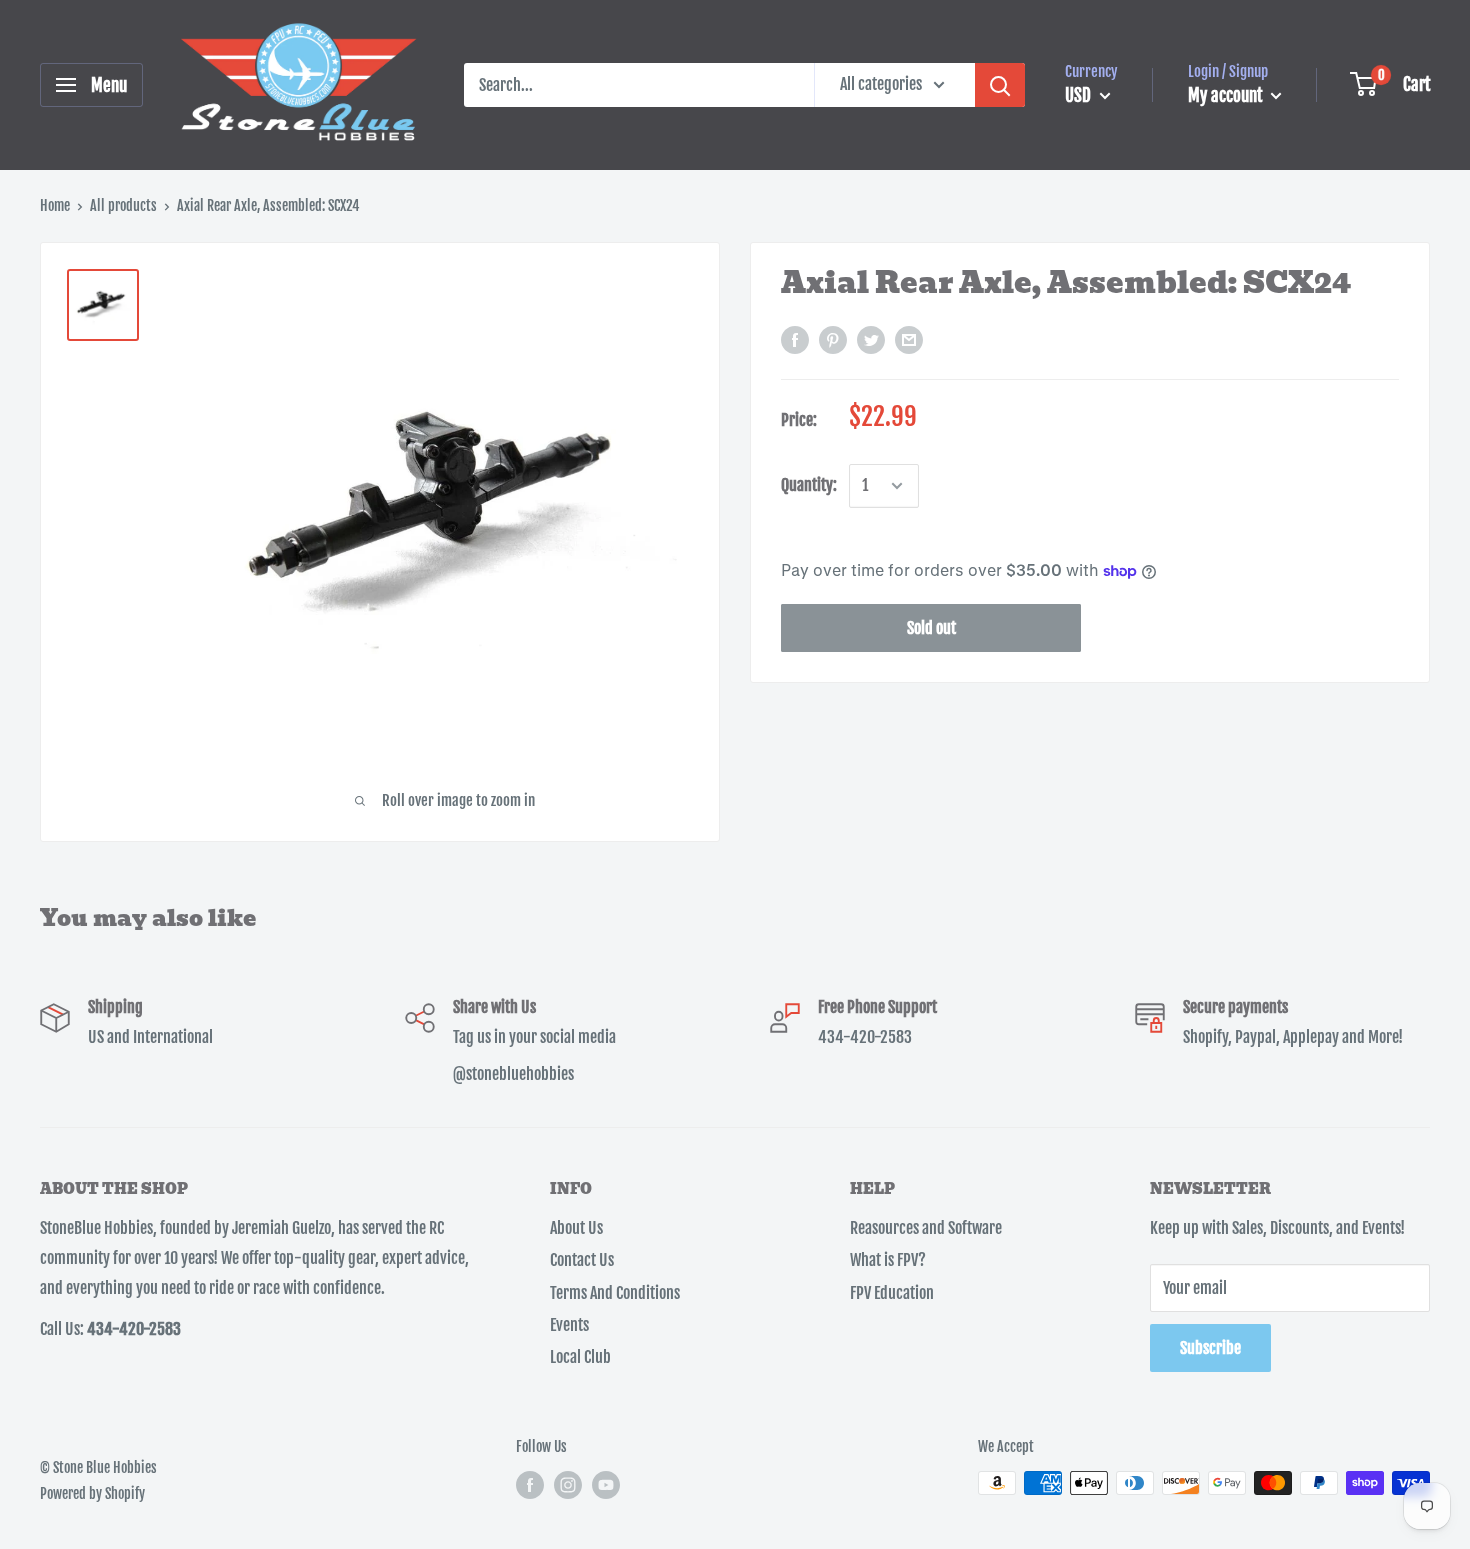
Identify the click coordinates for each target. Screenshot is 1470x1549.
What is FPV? (888, 1260)
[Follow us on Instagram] (568, 1485)
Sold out (931, 628)
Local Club (580, 1357)
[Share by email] (909, 341)
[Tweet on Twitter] (871, 341)
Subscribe (1210, 1348)
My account (1227, 95)
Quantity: (809, 486)
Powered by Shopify (92, 1493)
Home (55, 205)
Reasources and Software (926, 1228)
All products (123, 205)
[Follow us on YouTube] (606, 1485)
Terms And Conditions (615, 1293)
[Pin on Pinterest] (833, 341)
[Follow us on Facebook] (530, 1485)
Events (569, 1325)
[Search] (1000, 85)
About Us (576, 1228)
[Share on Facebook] (795, 341)
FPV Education (892, 1293)
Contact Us (582, 1260)
